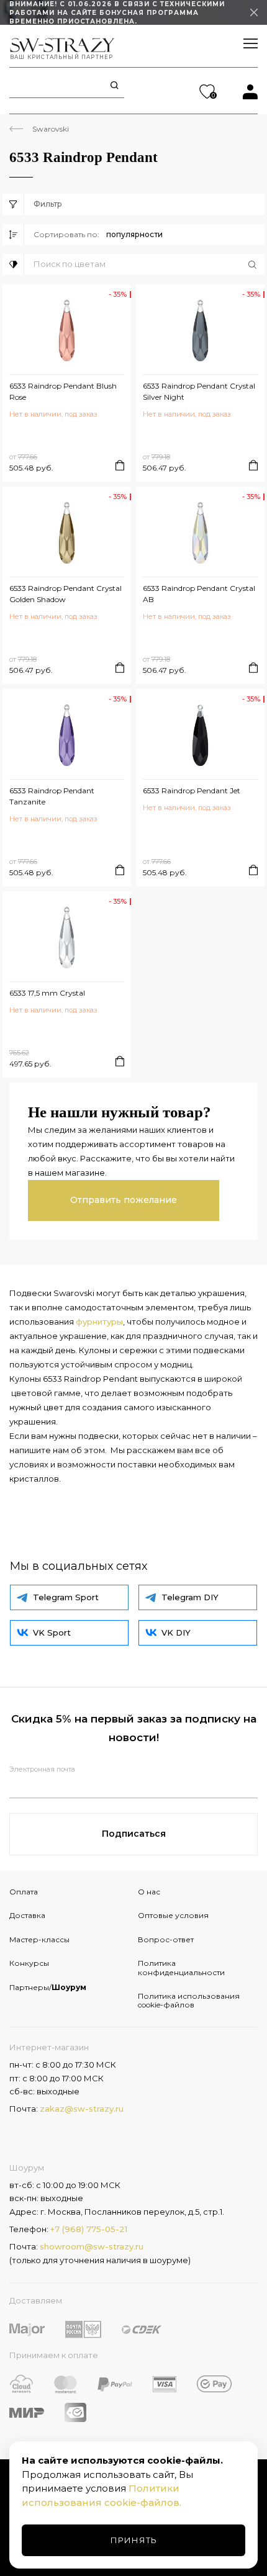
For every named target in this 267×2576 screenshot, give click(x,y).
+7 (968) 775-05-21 (89, 2229)
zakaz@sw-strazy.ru (82, 2109)
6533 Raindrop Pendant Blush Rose (63, 391)
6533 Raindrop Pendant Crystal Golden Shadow (66, 594)
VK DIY (176, 1633)
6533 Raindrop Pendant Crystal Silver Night (199, 391)
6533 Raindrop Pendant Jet (192, 790)
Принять (134, 2540)
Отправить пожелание (124, 1200)
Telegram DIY (190, 1597)
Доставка (27, 1915)
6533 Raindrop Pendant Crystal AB (199, 594)
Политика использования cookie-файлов (189, 2000)
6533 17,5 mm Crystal (47, 993)
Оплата (24, 1892)
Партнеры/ (48, 1987)
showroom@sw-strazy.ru (92, 2246)
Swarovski (51, 129)
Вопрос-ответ (166, 1939)
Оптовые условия (173, 1915)
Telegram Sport (66, 1597)
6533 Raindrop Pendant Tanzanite (52, 796)
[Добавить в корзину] (120, 465)
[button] (149, 264)
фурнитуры (99, 1322)
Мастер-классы (39, 1939)
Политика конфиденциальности (181, 1967)
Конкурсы (29, 1963)
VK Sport (52, 1633)
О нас (149, 1892)
